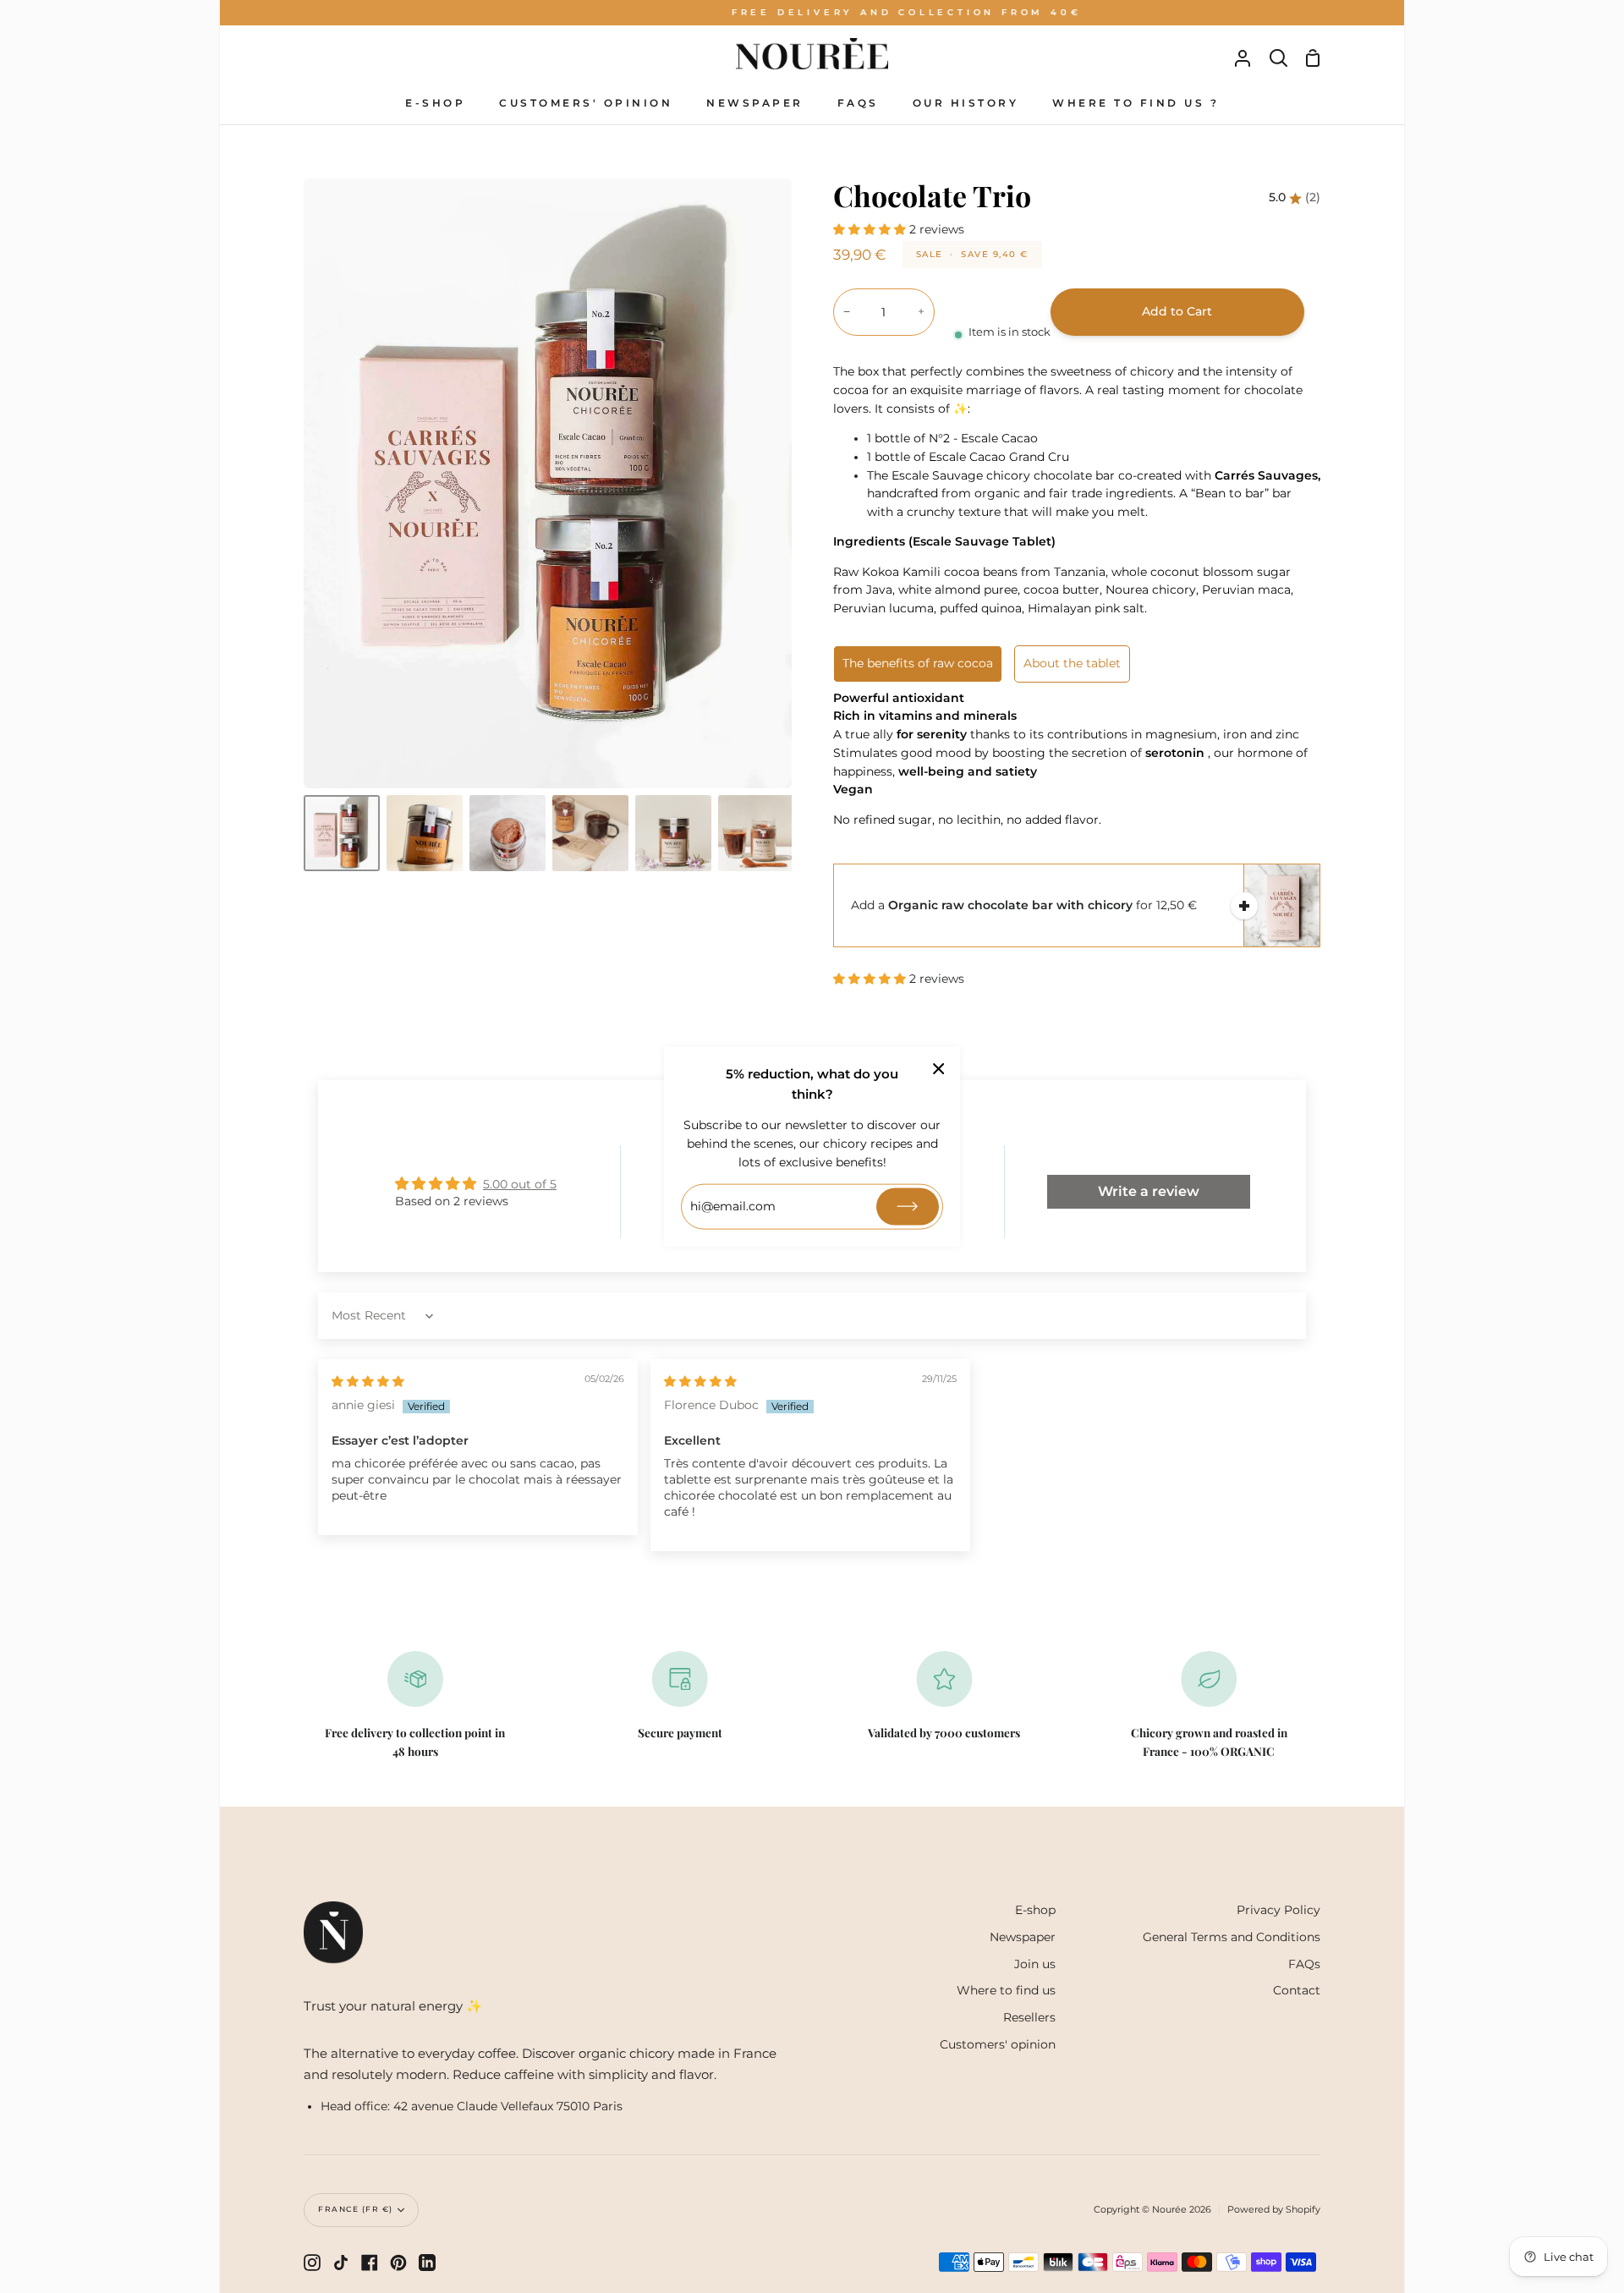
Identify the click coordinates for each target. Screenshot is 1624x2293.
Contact (1297, 1990)
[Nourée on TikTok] (341, 2263)
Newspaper (1023, 1937)
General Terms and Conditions (1232, 1937)
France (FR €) (356, 2209)
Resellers (1029, 2017)
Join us (1035, 1964)
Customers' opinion (998, 2044)
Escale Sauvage (937, 475)
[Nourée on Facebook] (370, 2263)
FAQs (1304, 1964)
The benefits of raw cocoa (918, 663)
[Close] (939, 1068)
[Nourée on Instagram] (312, 2263)
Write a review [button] (1149, 1191)
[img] (368, 1381)
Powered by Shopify (1274, 2209)
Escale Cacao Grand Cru (999, 457)
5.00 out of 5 (520, 1184)
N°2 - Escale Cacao (983, 438)
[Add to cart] (1244, 906)
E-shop (1035, 1910)
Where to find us (1006, 1990)
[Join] (908, 1207)
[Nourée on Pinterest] (398, 2263)
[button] (871, 229)
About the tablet (1072, 663)
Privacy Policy (1278, 1910)
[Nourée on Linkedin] (427, 2263)
